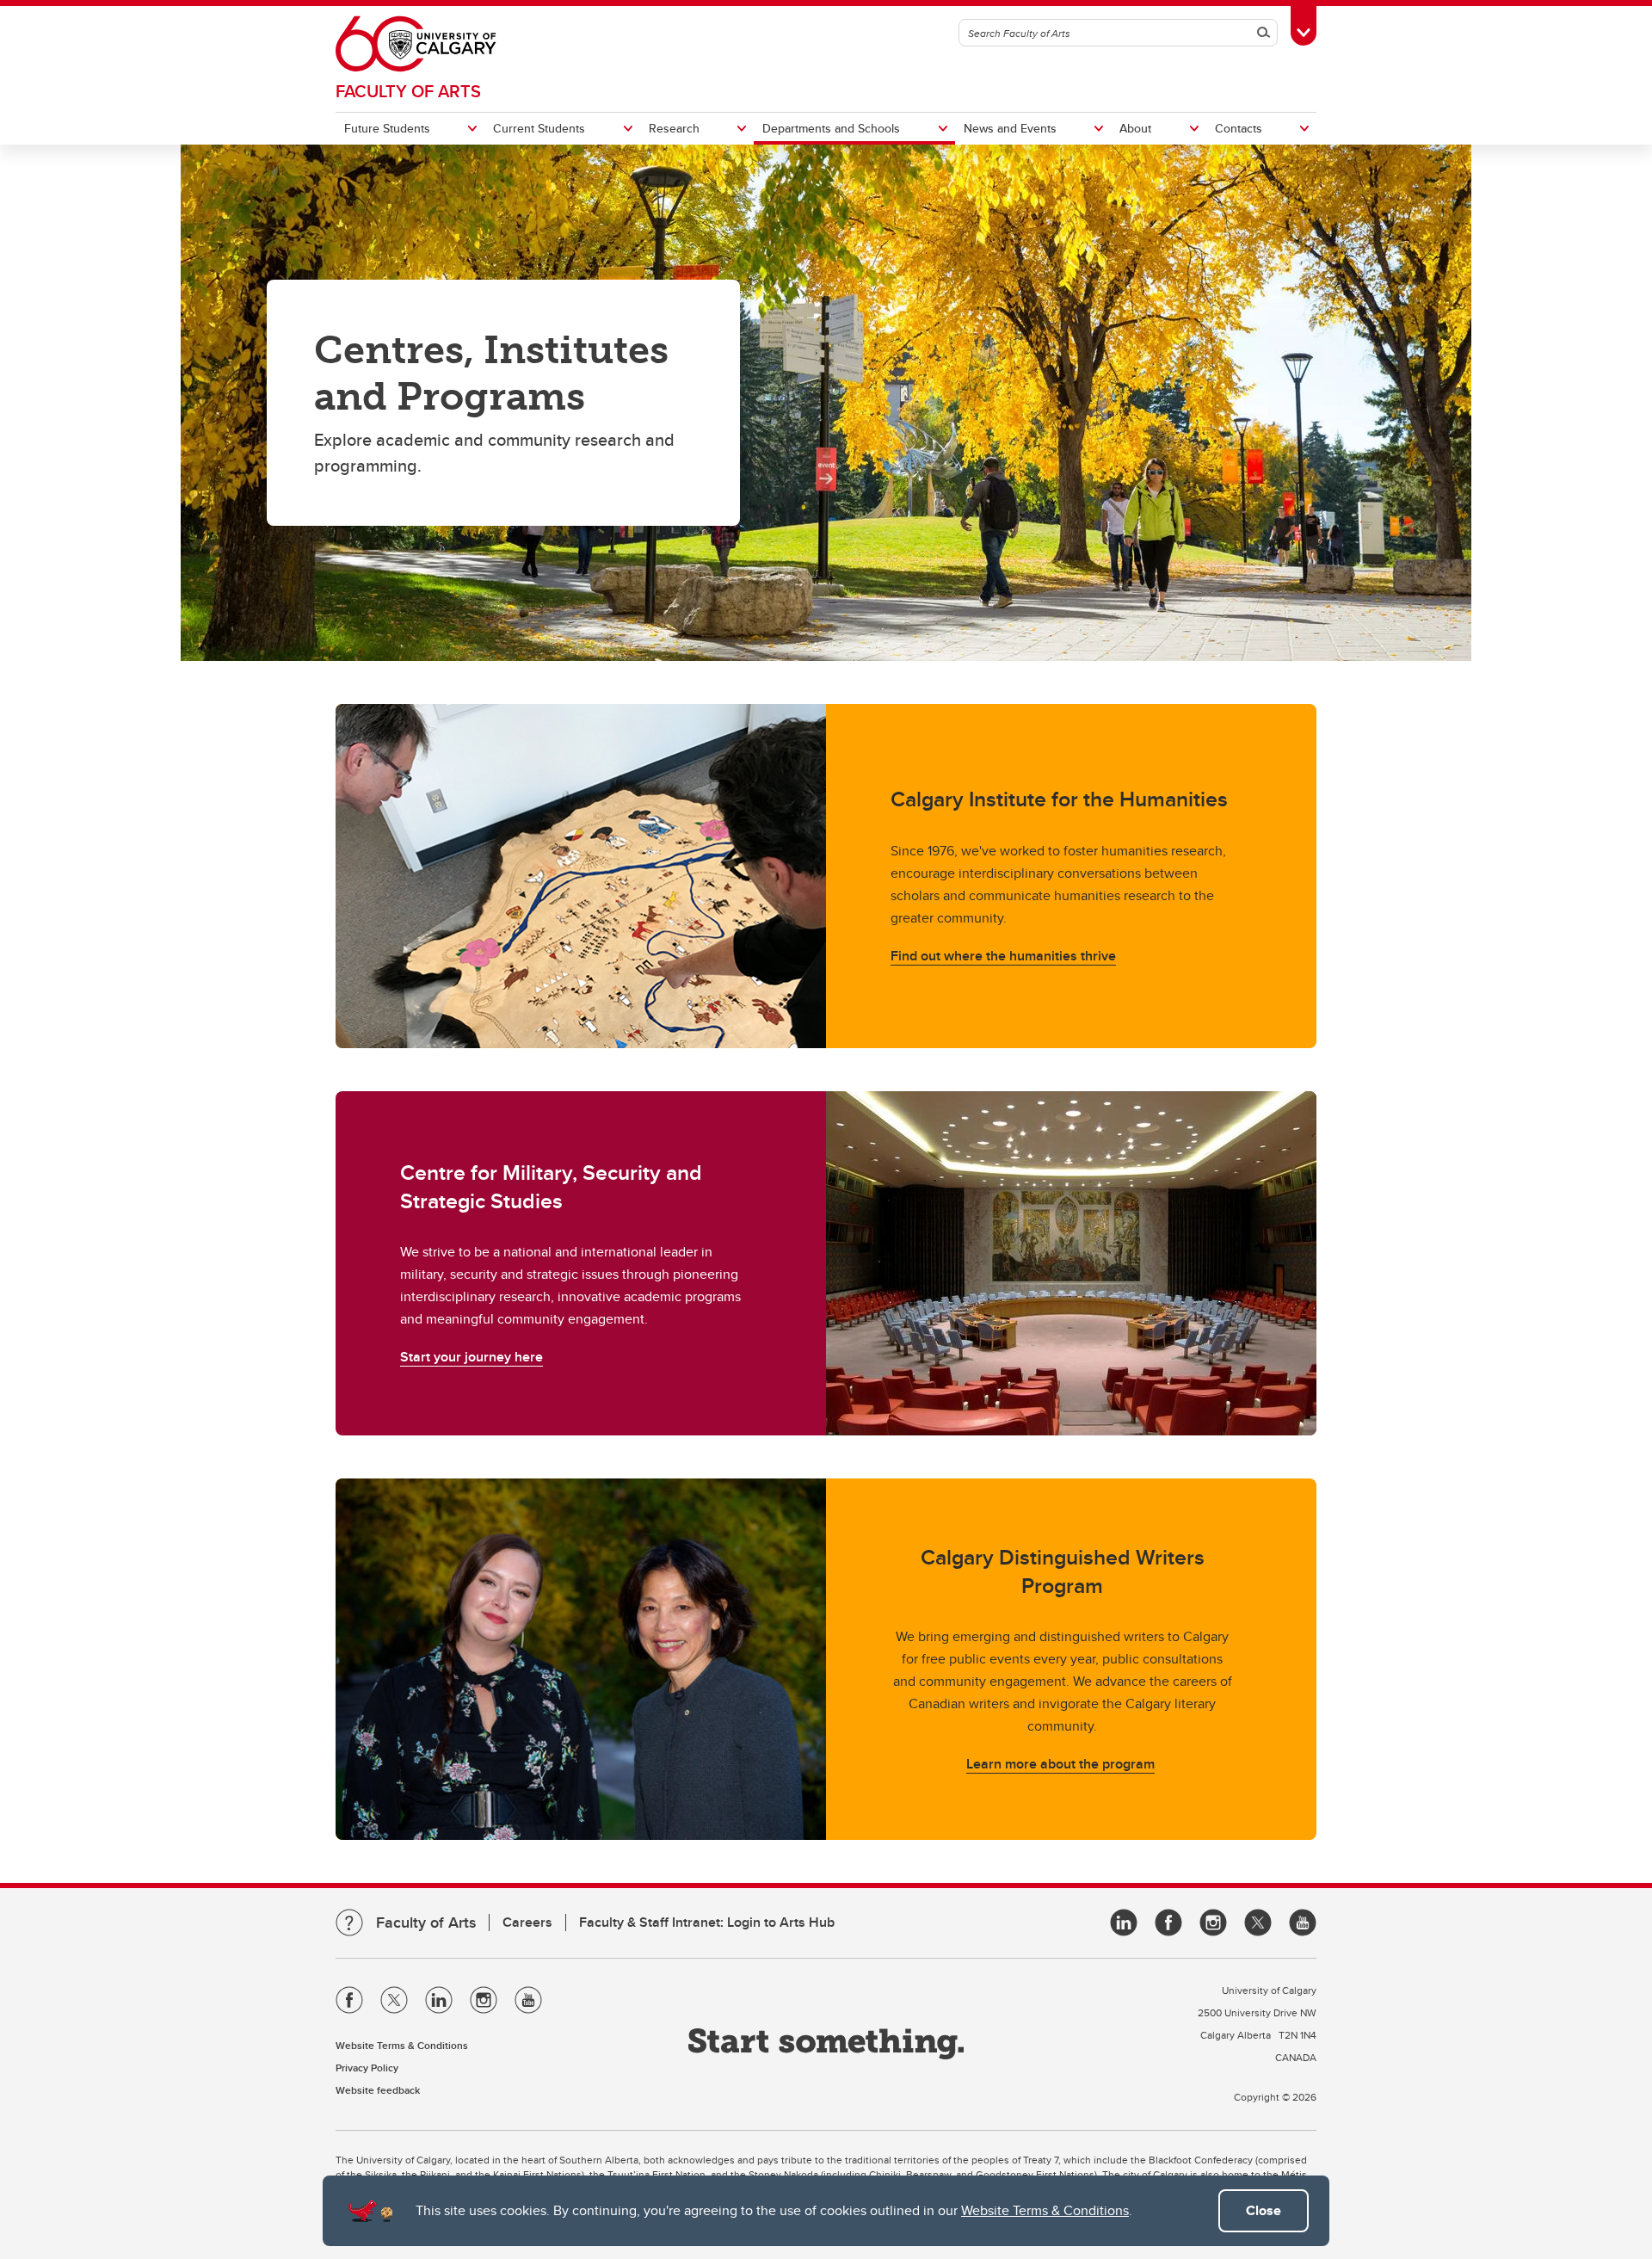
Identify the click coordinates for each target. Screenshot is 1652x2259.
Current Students (539, 128)
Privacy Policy (367, 2068)
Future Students (387, 128)
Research (674, 128)
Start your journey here (472, 1357)
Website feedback (378, 2090)
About (1135, 128)
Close (1264, 2210)
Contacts (1239, 128)
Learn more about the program (1060, 1764)
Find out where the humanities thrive (1003, 956)
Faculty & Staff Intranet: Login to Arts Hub (707, 1922)
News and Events (1010, 128)
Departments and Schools (831, 128)
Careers (527, 1922)
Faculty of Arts (408, 91)
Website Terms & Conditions (1045, 2210)
